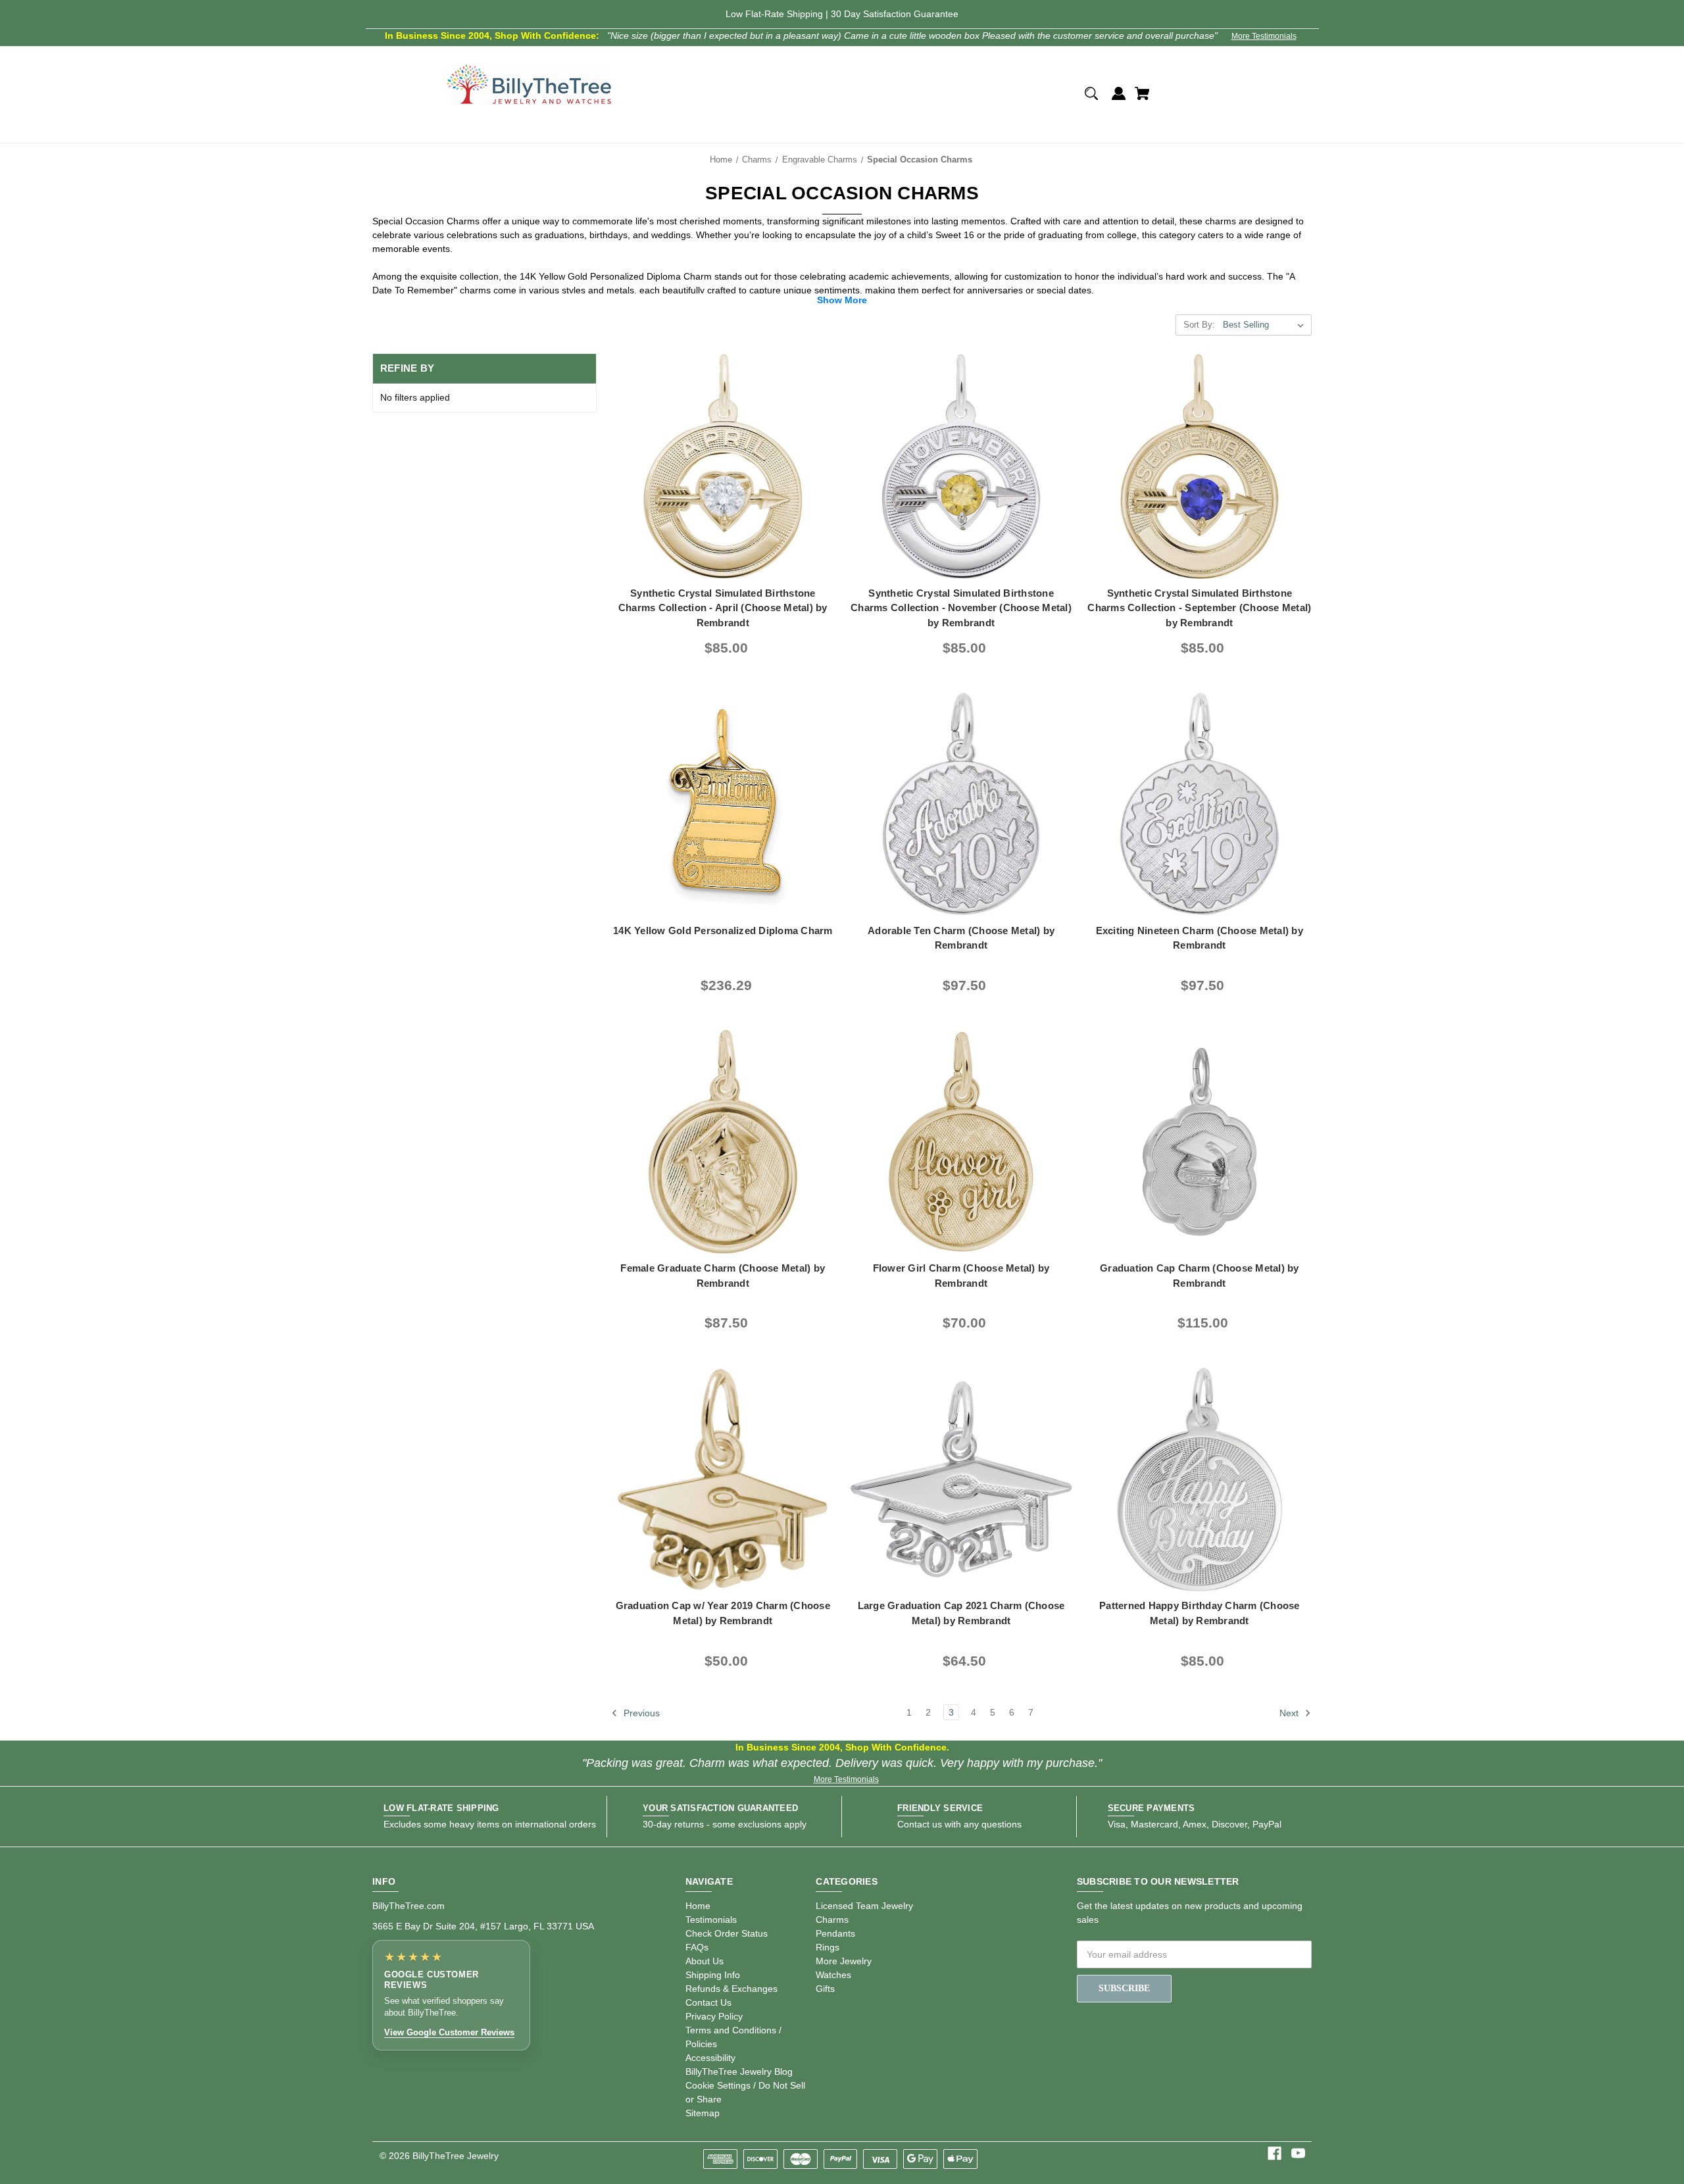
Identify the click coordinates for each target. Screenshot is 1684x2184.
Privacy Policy (714, 2016)
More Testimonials (1264, 36)
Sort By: (1199, 325)
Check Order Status (727, 1933)
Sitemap (703, 2113)
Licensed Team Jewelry (864, 1906)
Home (698, 1906)
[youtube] (1298, 2153)
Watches (833, 1975)
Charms (832, 1920)
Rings (828, 1947)
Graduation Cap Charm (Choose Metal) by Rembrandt (1200, 1276)
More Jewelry (844, 1961)
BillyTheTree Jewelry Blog (739, 2072)
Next (1290, 1713)
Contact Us (708, 2002)
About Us (705, 1961)
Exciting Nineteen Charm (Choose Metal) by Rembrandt (1200, 938)
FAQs (697, 1947)
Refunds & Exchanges (731, 1989)
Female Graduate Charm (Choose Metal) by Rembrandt (723, 1276)
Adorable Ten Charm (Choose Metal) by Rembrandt (961, 938)
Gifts (825, 1989)
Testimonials (711, 1920)
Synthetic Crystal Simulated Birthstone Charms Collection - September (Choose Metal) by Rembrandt (1199, 608)
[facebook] (1275, 2153)
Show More (842, 300)
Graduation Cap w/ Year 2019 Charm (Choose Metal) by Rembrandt (723, 1613)
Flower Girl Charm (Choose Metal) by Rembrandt (961, 1276)
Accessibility (710, 2058)
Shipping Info (713, 1975)
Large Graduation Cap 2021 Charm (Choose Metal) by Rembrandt (961, 1613)
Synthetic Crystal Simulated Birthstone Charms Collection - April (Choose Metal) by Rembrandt (723, 608)
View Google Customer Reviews (449, 2032)
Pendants (835, 1933)
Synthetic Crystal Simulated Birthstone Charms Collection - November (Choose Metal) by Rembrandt (961, 608)
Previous (640, 1713)
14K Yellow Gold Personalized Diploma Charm (723, 931)
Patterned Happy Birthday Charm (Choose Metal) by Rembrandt (1200, 1613)
